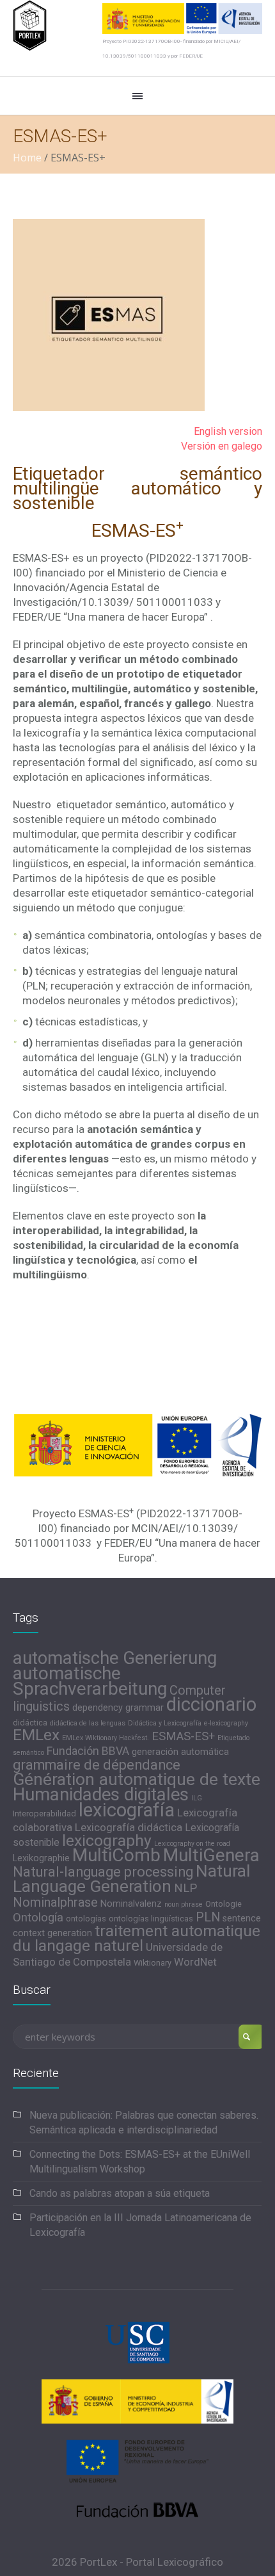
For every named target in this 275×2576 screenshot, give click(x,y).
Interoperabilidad (44, 1814)
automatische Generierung (115, 1658)
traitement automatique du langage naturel (137, 1938)
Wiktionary (153, 1963)
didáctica (30, 1723)
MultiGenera (211, 1855)
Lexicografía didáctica (129, 1827)
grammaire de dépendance (97, 1765)
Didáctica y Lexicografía (165, 1723)
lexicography (107, 1840)
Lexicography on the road (192, 1844)
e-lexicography (226, 1723)
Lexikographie (41, 1858)
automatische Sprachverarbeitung (90, 1681)
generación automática (180, 1752)
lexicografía (127, 1810)
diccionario (211, 1704)
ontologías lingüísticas (151, 1919)
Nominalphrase (55, 1902)
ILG (197, 1798)
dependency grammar (118, 1708)
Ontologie (224, 1904)
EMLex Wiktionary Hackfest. (106, 1738)
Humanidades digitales (101, 1795)
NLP (185, 1888)
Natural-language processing (103, 1872)
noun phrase (184, 1904)
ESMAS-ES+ (183, 1736)
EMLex (36, 1735)
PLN (208, 1917)
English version (228, 431)
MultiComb (116, 1855)
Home (27, 158)
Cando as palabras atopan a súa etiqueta (120, 2193)
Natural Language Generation (131, 1879)
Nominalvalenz (131, 1904)
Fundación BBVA (88, 1751)
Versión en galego (222, 446)
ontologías (86, 1919)
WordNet (195, 1962)
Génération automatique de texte (137, 1779)
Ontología (38, 1918)
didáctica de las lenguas (88, 1723)
